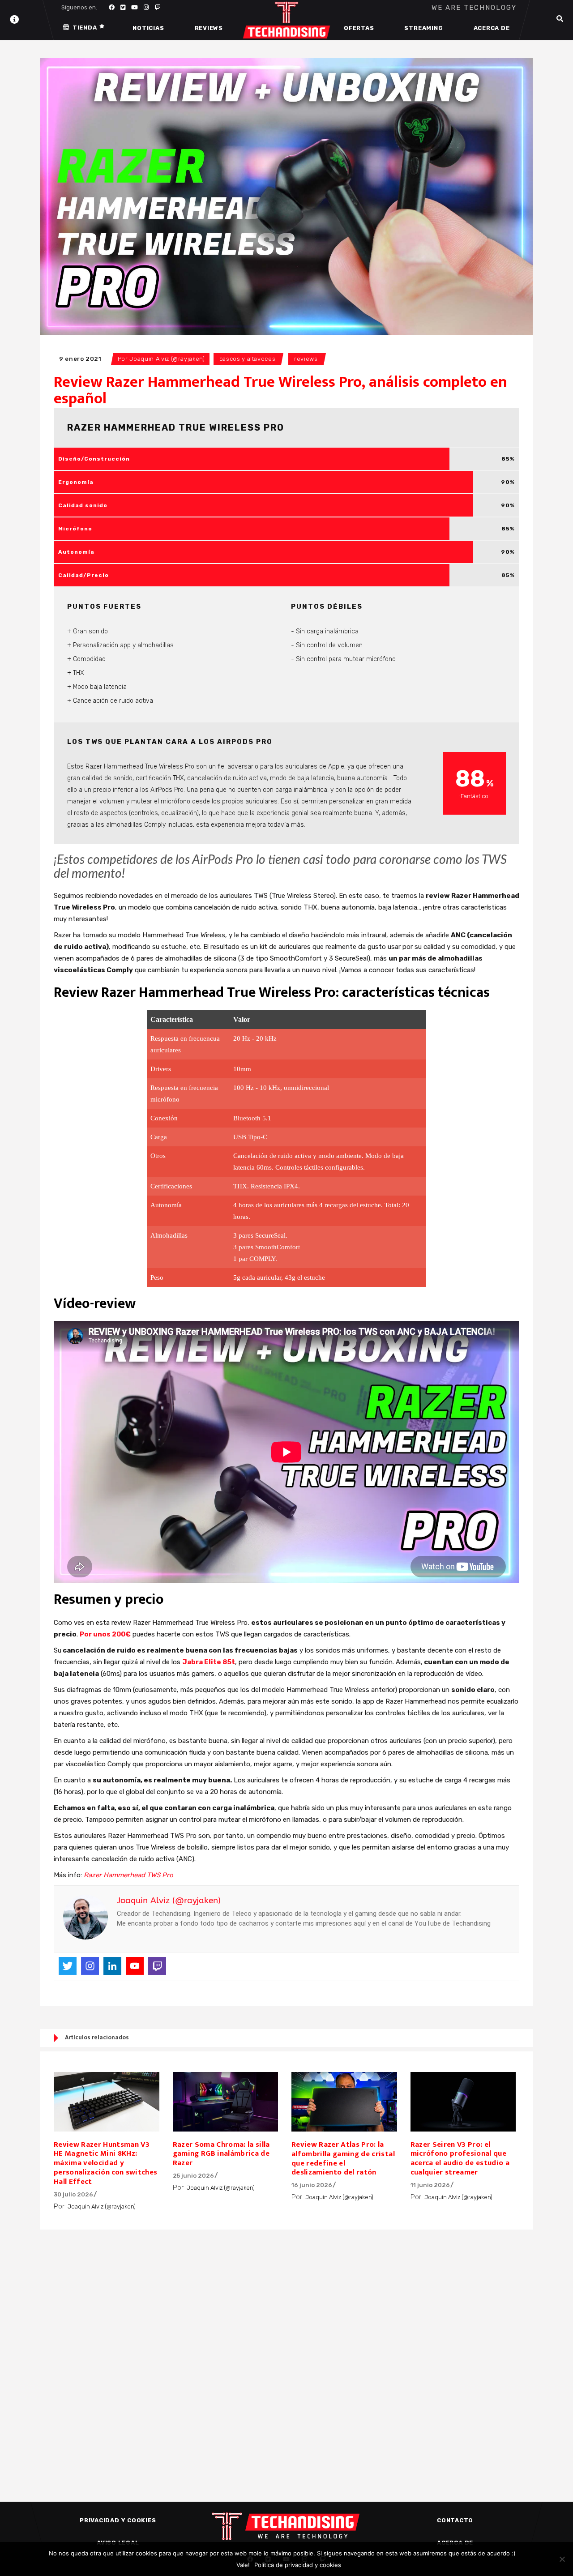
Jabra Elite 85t (209, 1662)
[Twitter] (68, 1966)
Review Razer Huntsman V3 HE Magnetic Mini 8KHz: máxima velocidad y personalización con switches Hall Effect (106, 2163)
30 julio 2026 (73, 2194)
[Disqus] (286, 2350)
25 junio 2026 (193, 2176)
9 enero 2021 (80, 359)
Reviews (306, 359)
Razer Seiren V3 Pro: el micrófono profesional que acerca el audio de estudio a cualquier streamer (460, 2159)
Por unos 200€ (105, 1634)
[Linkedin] (112, 1966)
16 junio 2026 (312, 2185)
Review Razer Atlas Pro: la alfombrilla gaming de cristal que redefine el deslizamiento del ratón (343, 2159)
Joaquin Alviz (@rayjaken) (167, 359)
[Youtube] (135, 1966)
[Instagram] (90, 1966)
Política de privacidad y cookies (298, 2565)
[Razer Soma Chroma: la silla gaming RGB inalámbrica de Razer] (226, 2102)
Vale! (243, 2565)
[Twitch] (157, 1966)
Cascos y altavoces (248, 359)
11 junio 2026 (430, 2185)
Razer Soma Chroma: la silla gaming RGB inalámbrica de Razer (221, 2154)
